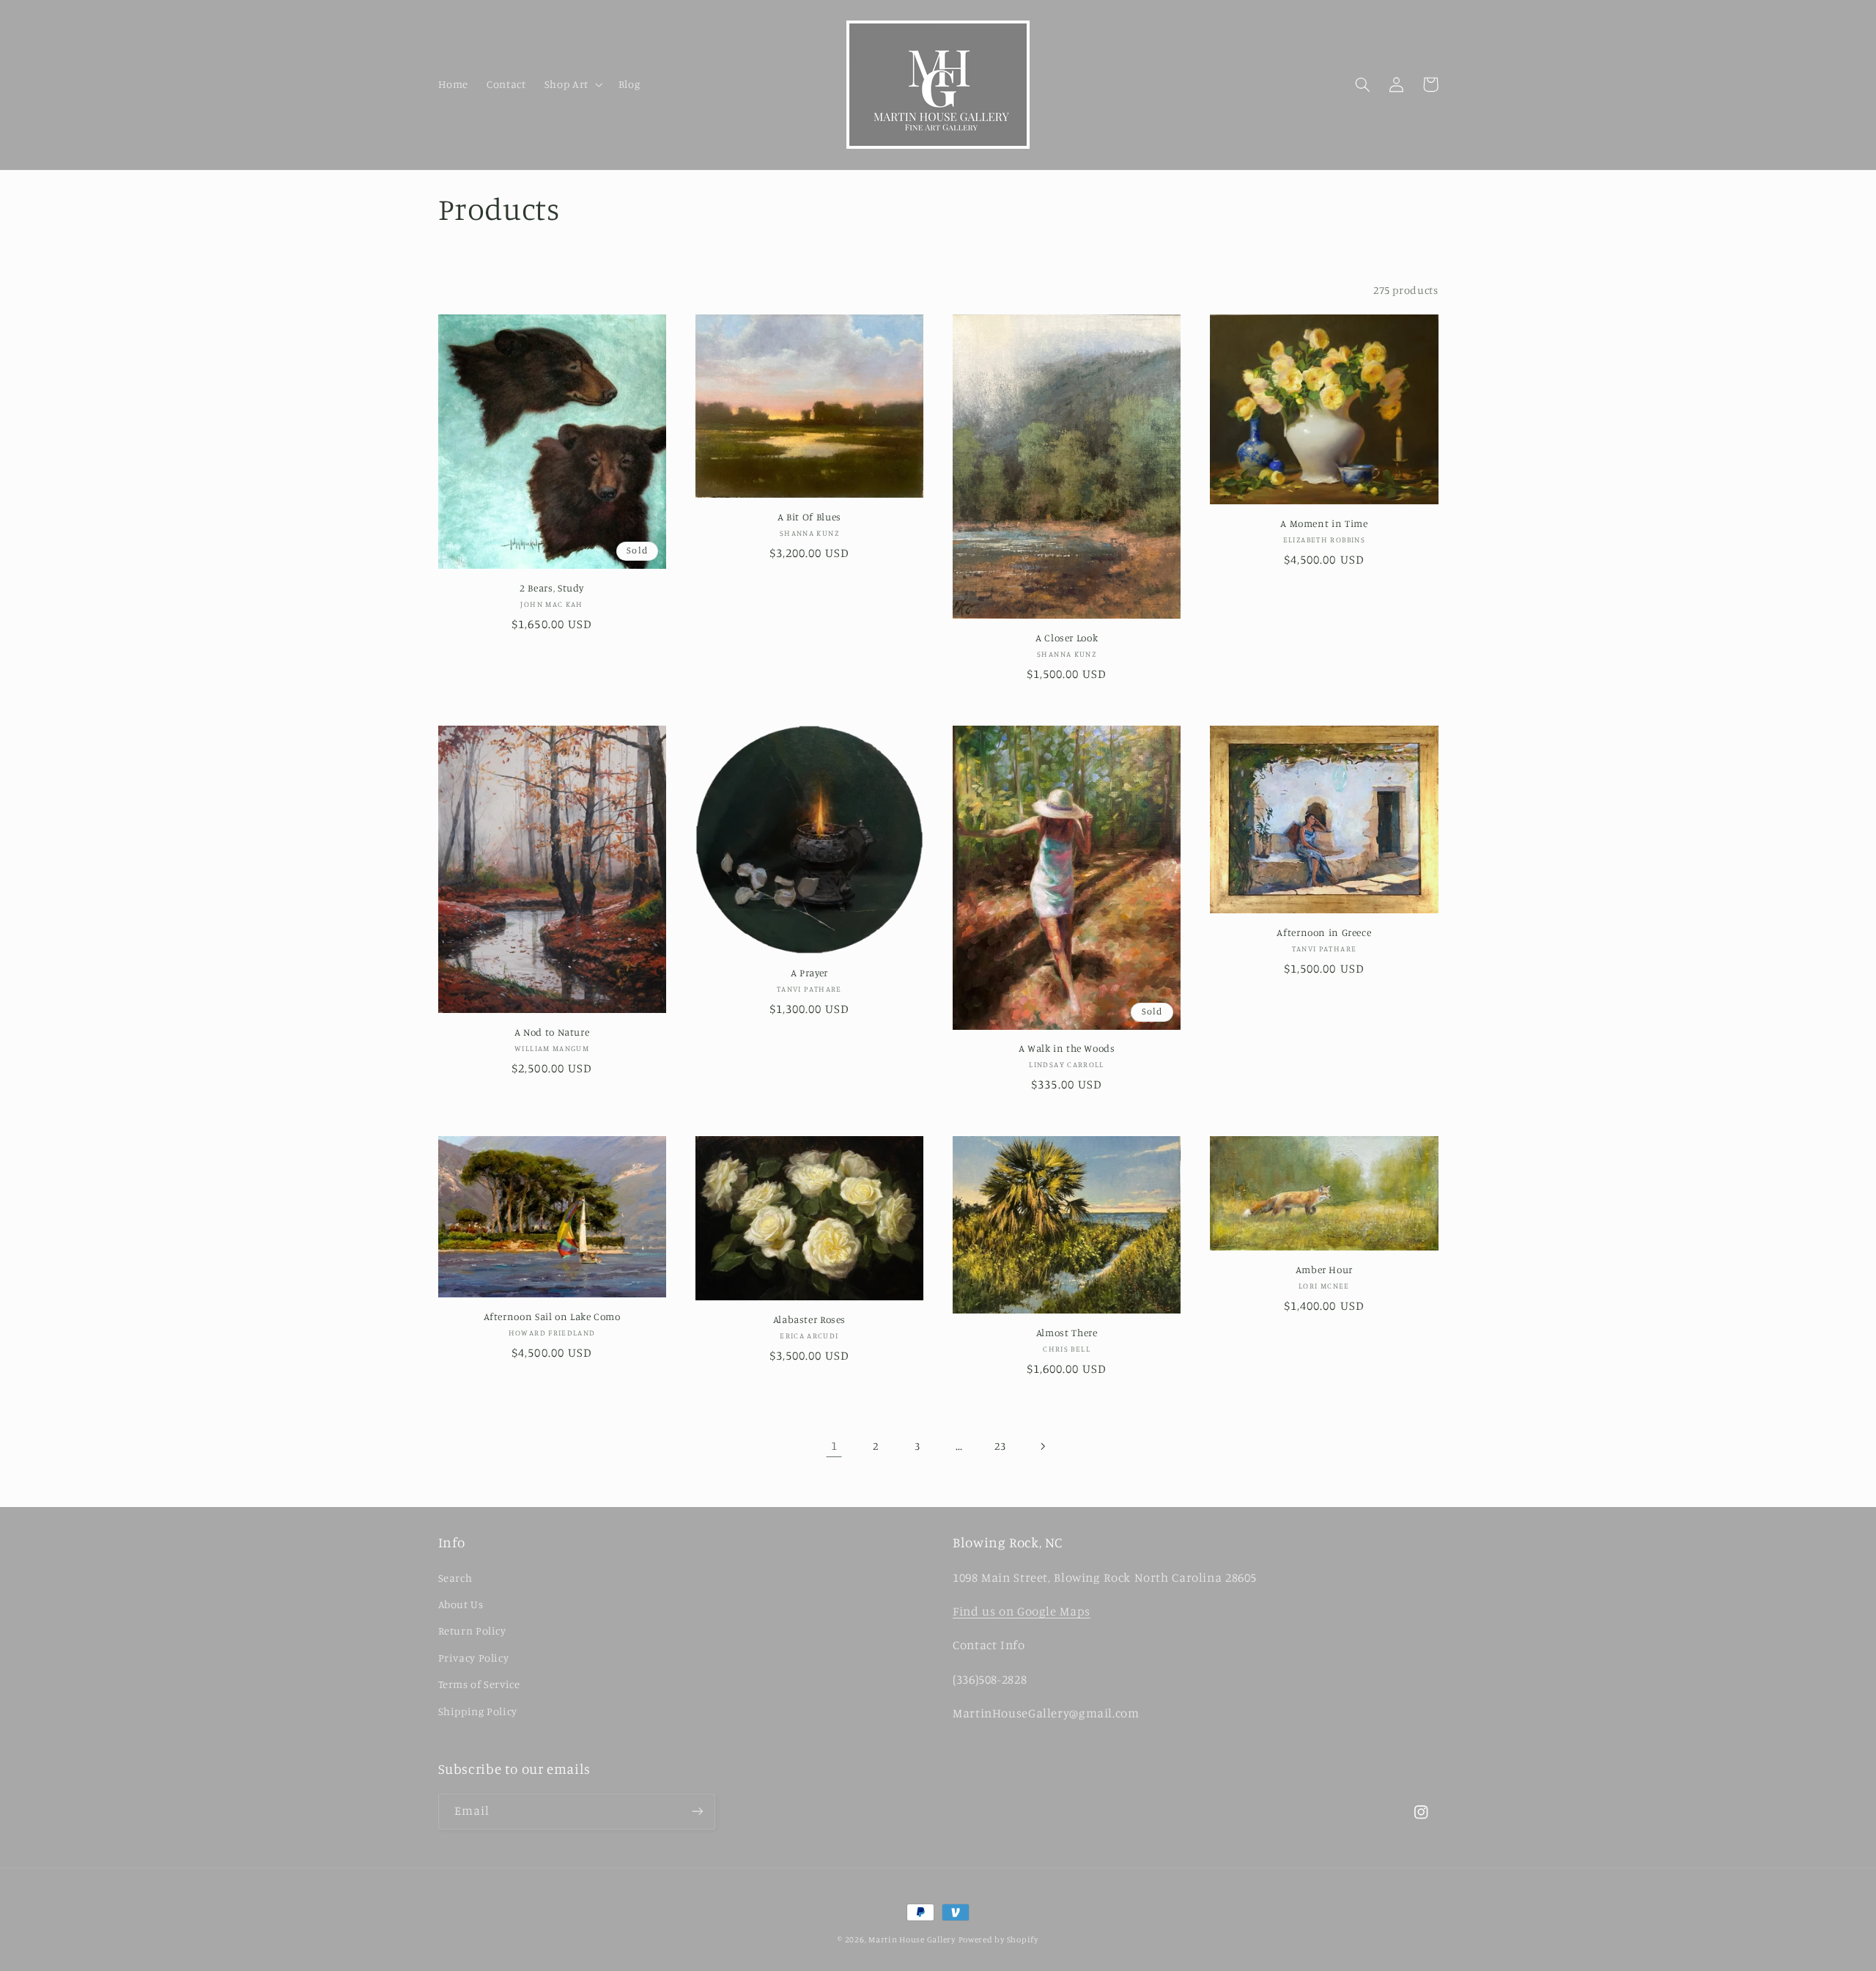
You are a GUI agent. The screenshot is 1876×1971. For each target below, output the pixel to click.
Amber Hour (1324, 1270)
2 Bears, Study (552, 588)
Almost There (1067, 1333)
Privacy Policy (474, 1658)
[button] (572, 84)
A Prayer (809, 973)
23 (1000, 1446)
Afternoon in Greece (1324, 932)
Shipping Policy (478, 1711)
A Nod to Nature (552, 1032)
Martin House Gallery (912, 1939)
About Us (461, 1604)
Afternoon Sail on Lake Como (552, 1316)
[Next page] (1042, 1446)
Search (455, 1578)
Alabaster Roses (809, 1319)
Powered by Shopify (998, 1939)
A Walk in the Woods (1067, 1048)
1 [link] (834, 1445)
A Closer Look (1067, 638)
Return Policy (472, 1631)
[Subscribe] (697, 1812)
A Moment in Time (1324, 523)
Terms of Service (479, 1684)
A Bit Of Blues (809, 517)
